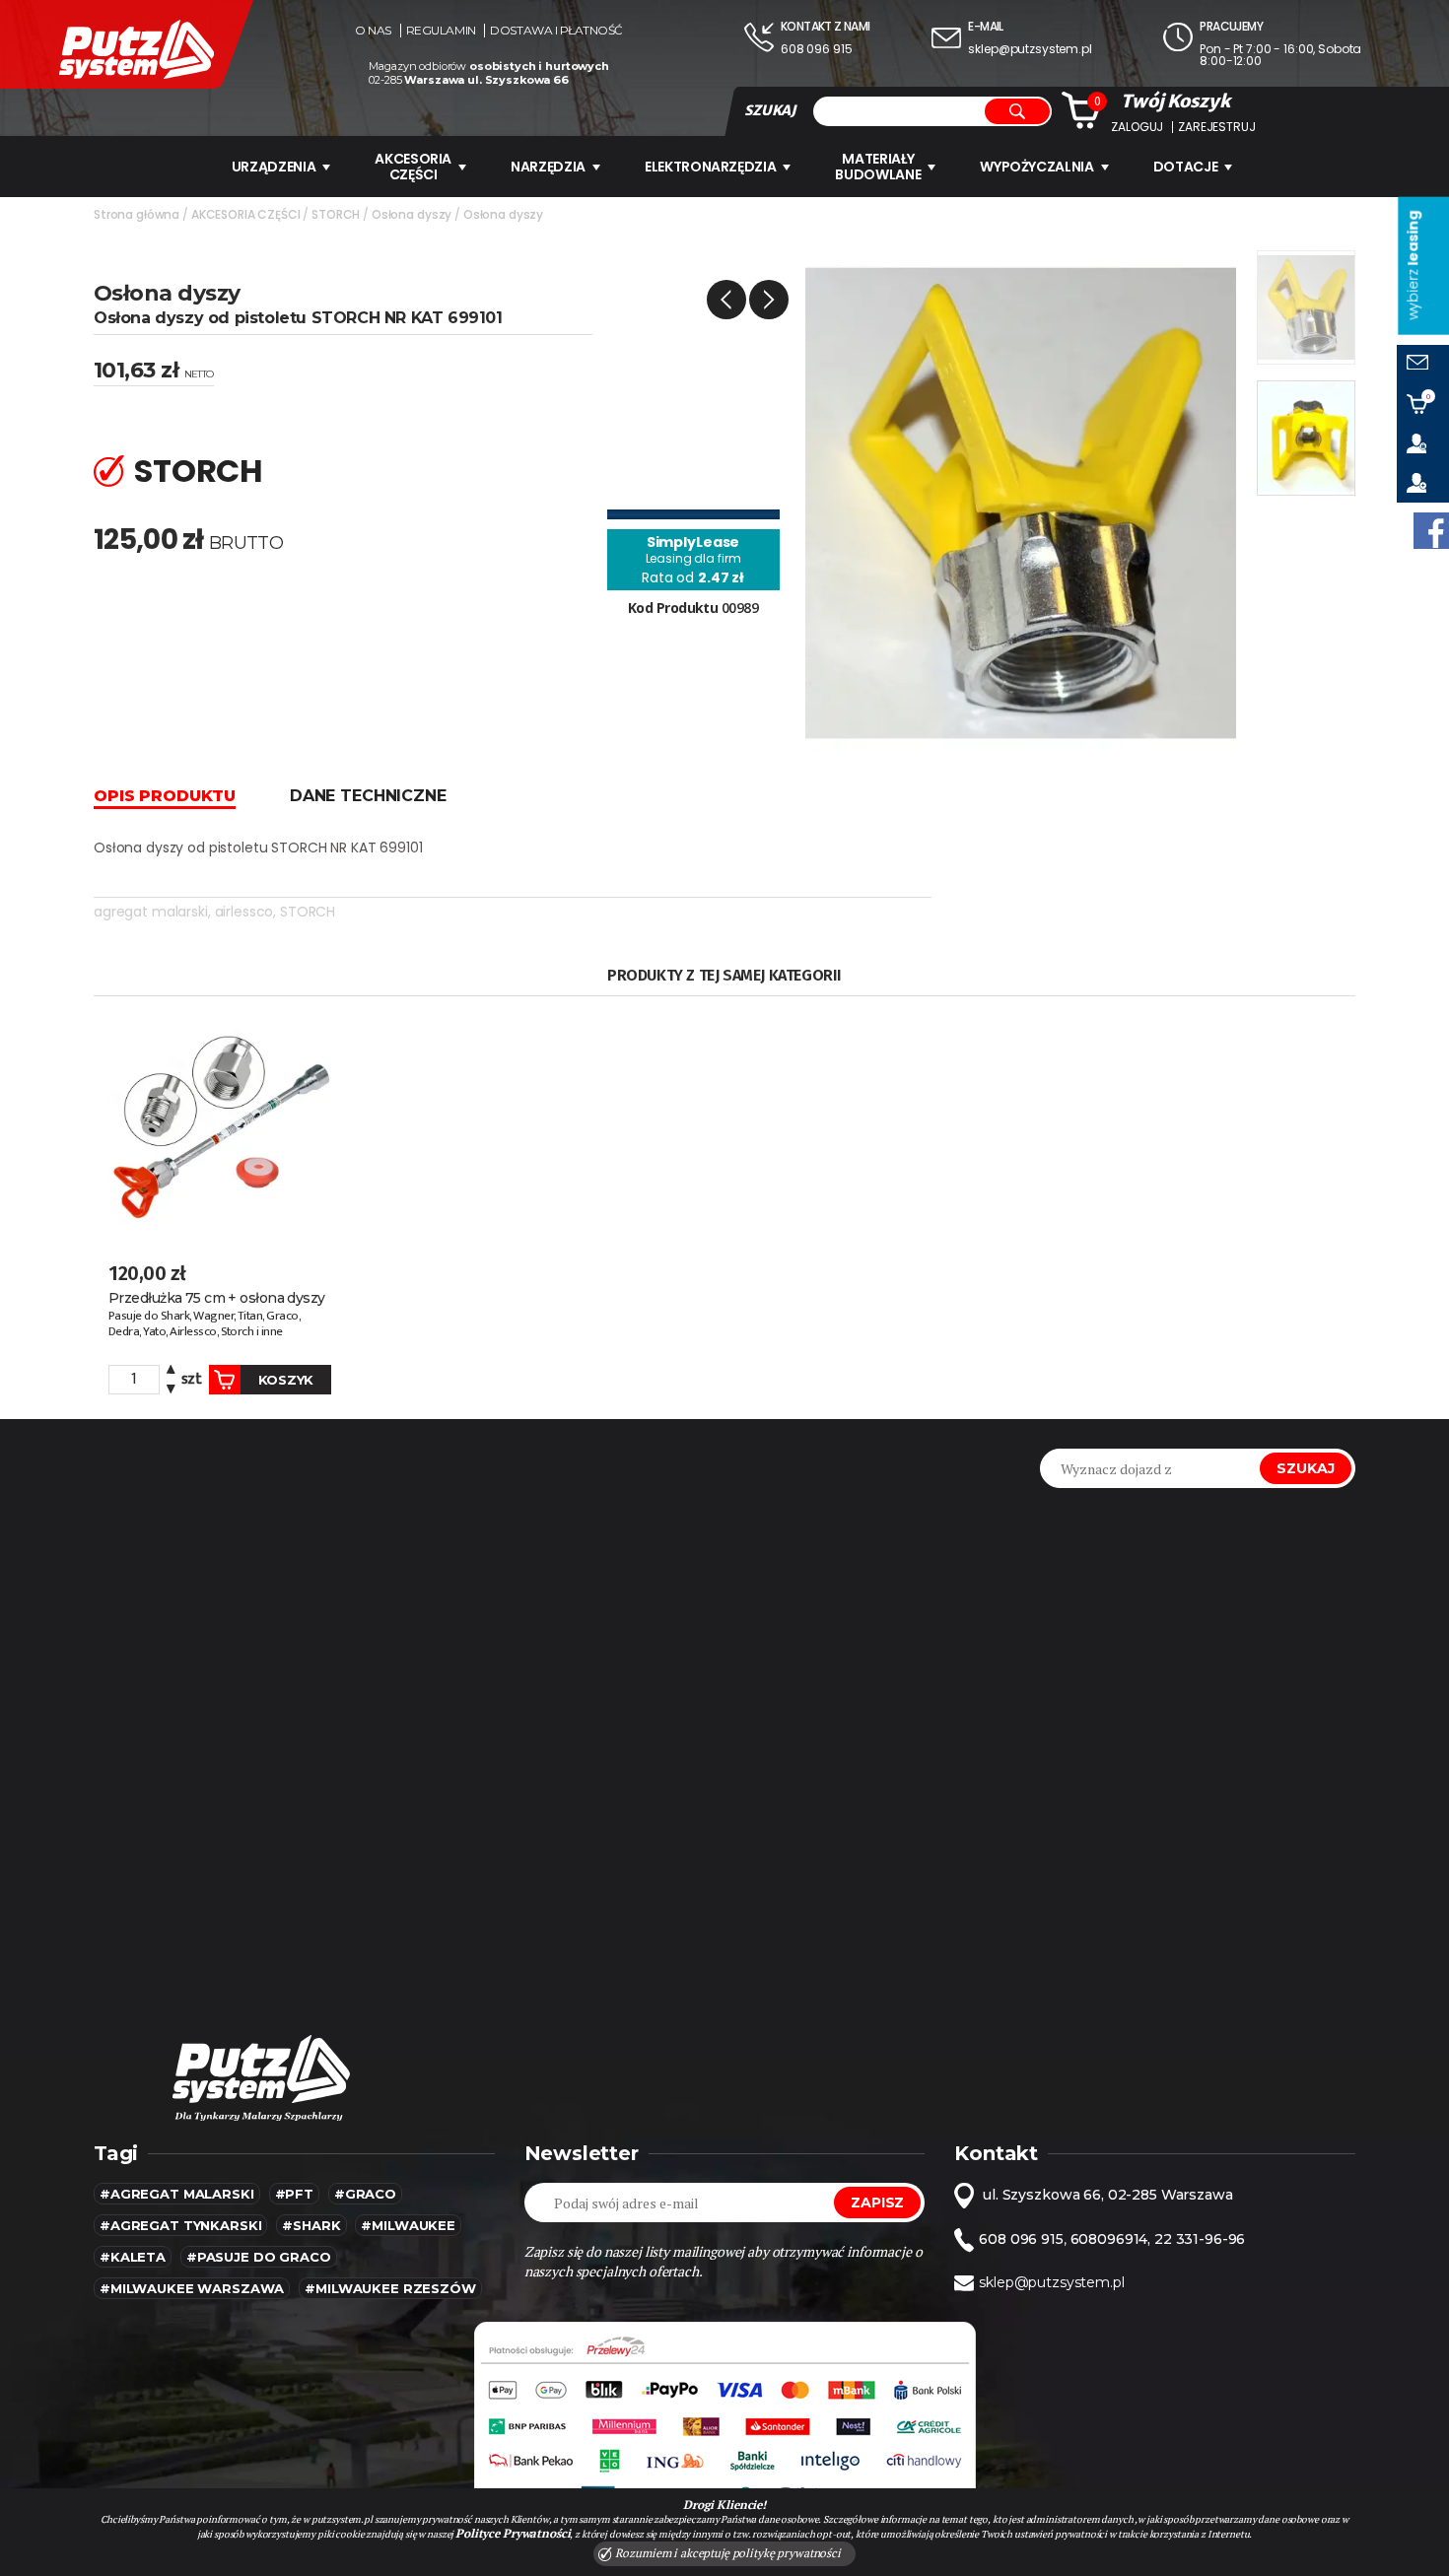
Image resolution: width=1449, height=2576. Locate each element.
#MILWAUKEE (408, 2225)
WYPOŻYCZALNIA (1036, 167)
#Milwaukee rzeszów (390, 2288)
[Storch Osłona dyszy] (1021, 502)
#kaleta (133, 2257)
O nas (373, 31)
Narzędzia (548, 167)
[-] (171, 1387)
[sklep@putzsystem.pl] (1423, 365)
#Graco (365, 2194)
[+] (171, 1372)
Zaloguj (1137, 127)
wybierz (1413, 266)
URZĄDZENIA (274, 167)
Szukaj (1306, 1468)
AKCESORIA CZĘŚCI (413, 167)
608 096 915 (816, 49)
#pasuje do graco (259, 2257)
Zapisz (877, 2203)
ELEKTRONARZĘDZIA (710, 167)
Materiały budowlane (878, 167)
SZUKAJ (770, 110)
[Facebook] (1431, 531)
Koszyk (286, 1380)
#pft (294, 2194)
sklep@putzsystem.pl (1030, 49)
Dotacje (1186, 167)
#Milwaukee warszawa (192, 2288)
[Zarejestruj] (1423, 483)
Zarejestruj (1216, 127)
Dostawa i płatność (556, 31)
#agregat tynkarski (180, 2225)
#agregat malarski (177, 2194)
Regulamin (441, 31)
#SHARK (311, 2225)
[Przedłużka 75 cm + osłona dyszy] (220, 1126)
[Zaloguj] (1423, 443)
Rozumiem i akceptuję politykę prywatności (726, 2553)
